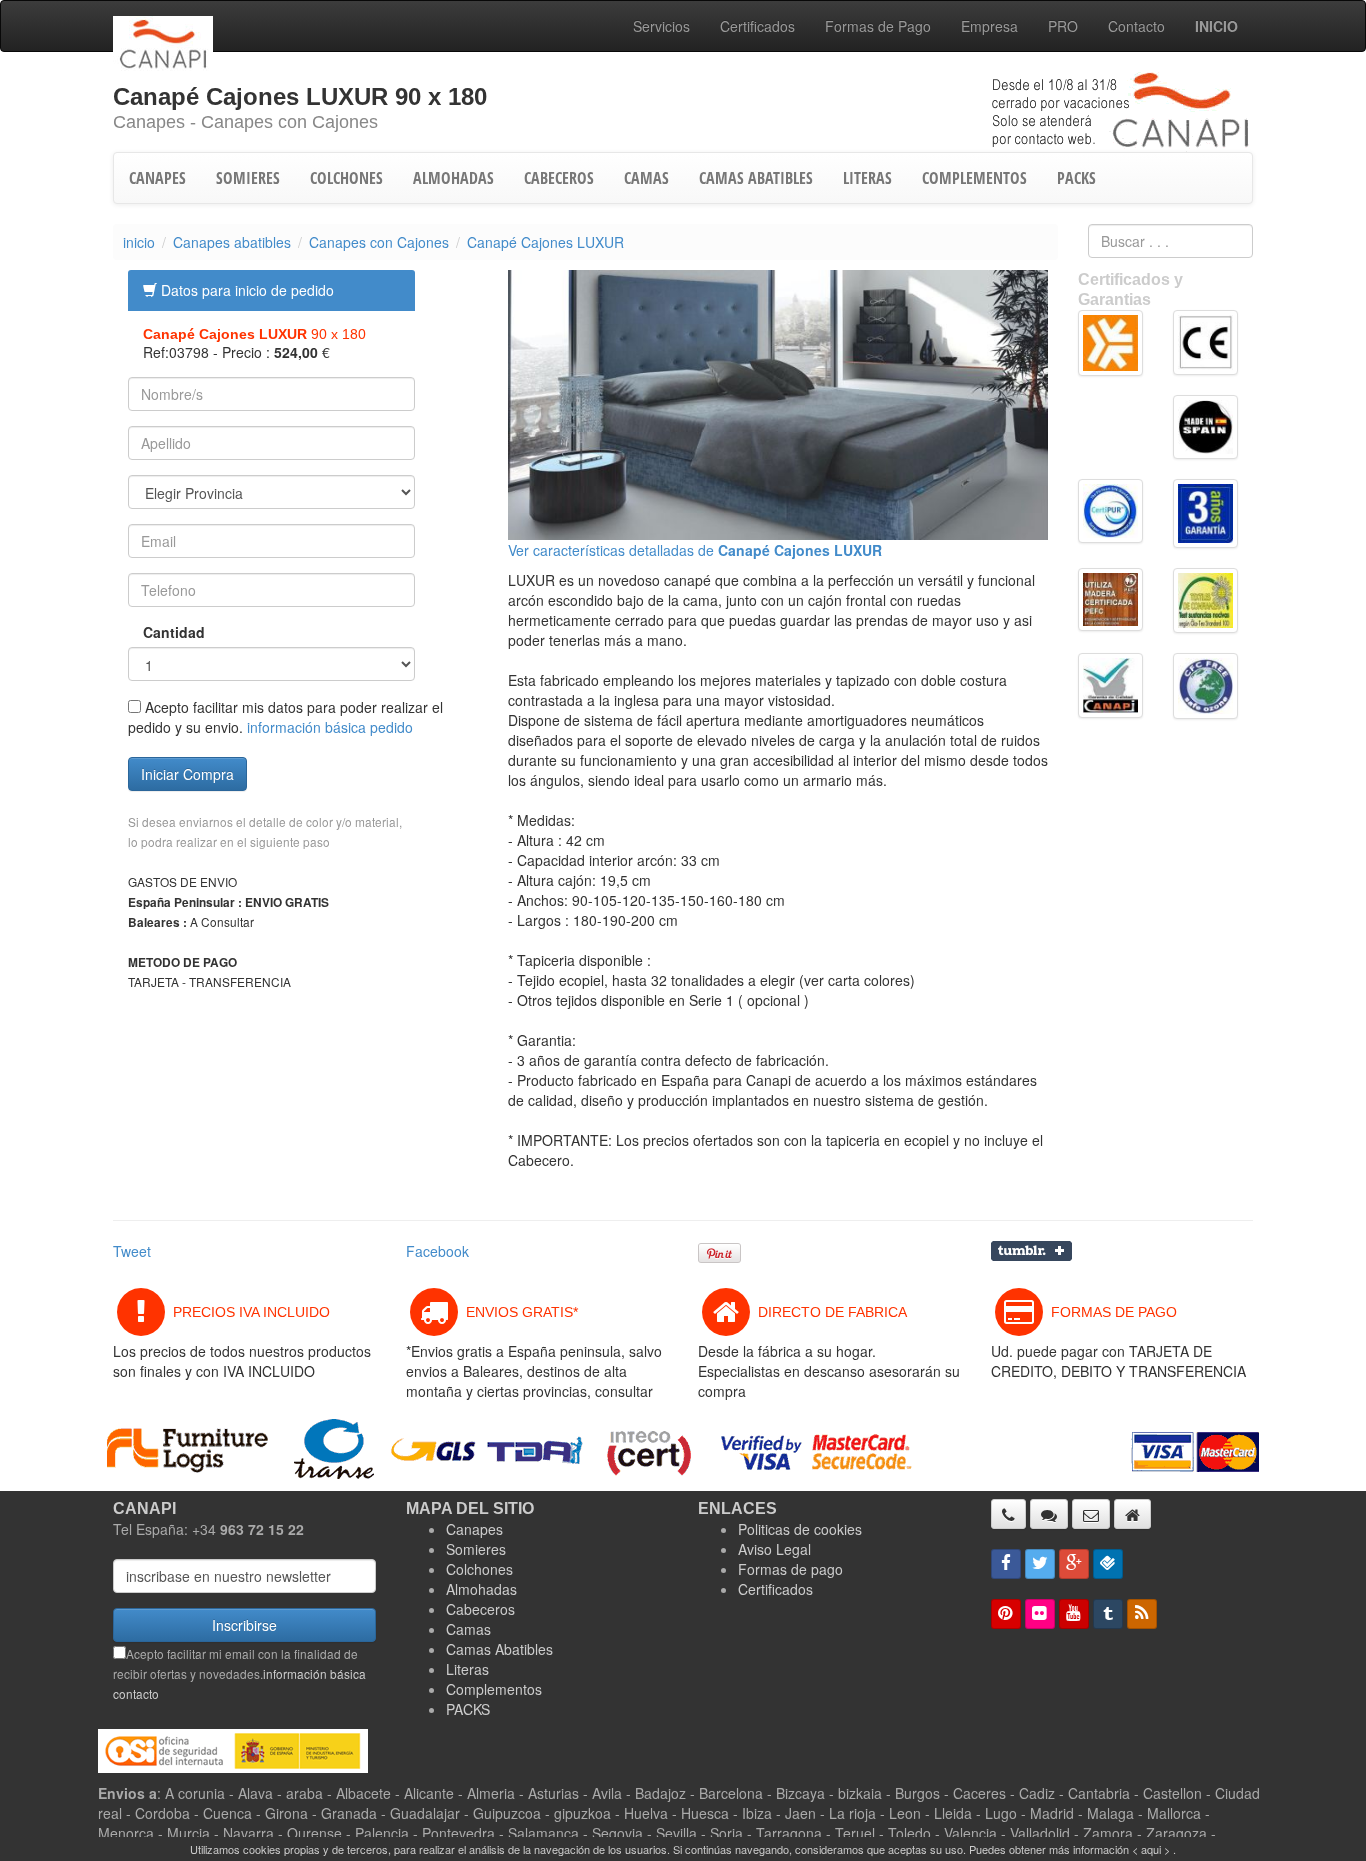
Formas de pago (790, 1569)
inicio (139, 242)
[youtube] (1074, 1614)
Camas (468, 1629)
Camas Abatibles (499, 1649)
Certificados (757, 26)
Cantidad (159, 632)
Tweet (132, 1251)
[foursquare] (1108, 1564)
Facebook (437, 1251)
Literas (467, 1669)
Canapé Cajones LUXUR (545, 242)
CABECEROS (559, 178)
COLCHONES (346, 178)
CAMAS (646, 178)
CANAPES (157, 178)
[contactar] (1091, 1514)
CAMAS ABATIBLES (756, 178)
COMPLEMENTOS (974, 178)
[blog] (1142, 1614)
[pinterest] (1006, 1614)
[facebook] (1006, 1564)
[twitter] (1040, 1564)
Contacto (1136, 26)
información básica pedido (330, 727)
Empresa (989, 26)
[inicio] (1132, 1514)
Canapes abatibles (232, 242)
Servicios (661, 26)
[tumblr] (1108, 1614)
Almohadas (481, 1589)
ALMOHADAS (453, 178)
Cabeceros (480, 1609)
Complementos (494, 1689)
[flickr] (1040, 1614)
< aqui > (1151, 1849)
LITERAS (867, 178)
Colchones (479, 1569)
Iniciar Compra (187, 774)
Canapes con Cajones (379, 242)
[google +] (1074, 1564)
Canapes (474, 1529)
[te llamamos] (1008, 1514)
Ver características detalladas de (695, 550)
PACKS (1076, 178)
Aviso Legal (774, 1549)
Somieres (476, 1549)
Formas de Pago (878, 26)
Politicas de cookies (800, 1529)
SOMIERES (248, 178)
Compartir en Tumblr (1031, 1251)
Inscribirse (244, 1625)
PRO (1063, 26)
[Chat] (1049, 1514)
